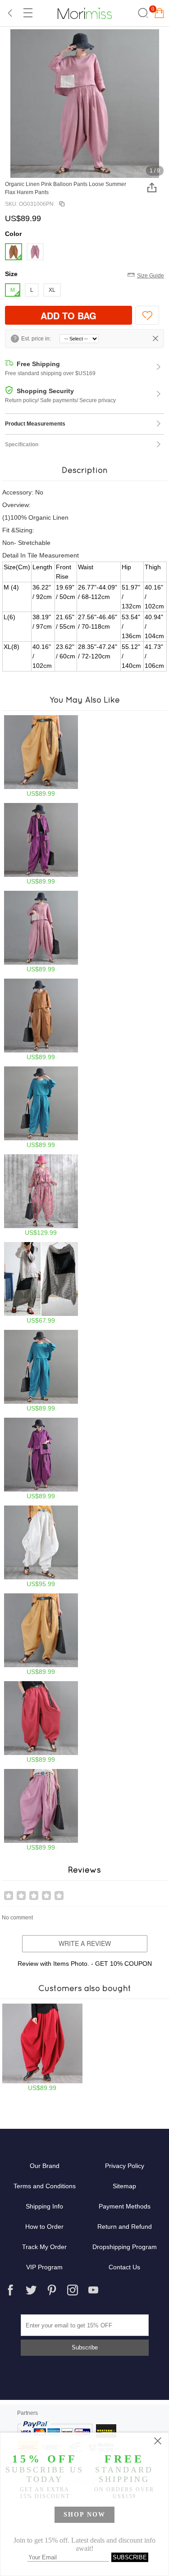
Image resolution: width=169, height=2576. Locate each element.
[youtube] (93, 2290)
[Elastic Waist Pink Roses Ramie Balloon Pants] (41, 1195)
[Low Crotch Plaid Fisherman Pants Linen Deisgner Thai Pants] (41, 1283)
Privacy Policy (125, 2166)
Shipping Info (44, 2206)
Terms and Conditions (45, 2186)
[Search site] (142, 13)
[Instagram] (73, 2290)
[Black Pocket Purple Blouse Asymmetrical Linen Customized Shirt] (41, 844)
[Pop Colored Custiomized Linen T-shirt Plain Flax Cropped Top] (41, 1020)
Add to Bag (69, 315)
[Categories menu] (27, 13)
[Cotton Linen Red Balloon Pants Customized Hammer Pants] (42, 2048)
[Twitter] (31, 2290)
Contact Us (124, 2267)
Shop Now (84, 2515)
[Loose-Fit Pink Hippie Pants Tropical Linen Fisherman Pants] (41, 1810)
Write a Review (85, 1943)
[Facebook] (10, 2290)
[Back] (10, 13)
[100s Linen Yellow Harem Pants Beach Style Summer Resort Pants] (41, 756)
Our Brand (45, 2166)
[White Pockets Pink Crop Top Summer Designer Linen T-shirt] (41, 932)
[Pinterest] (52, 2290)
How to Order (44, 2227)
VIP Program (44, 2267)
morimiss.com (85, 13)
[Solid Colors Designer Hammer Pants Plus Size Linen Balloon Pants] (41, 1107)
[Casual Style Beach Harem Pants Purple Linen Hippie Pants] (41, 1459)
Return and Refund (125, 2227)
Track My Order (44, 2247)
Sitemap (124, 2186)
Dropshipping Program (125, 2247)
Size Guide (151, 276)
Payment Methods (125, 2206)
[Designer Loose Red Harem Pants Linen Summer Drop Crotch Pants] (41, 1722)
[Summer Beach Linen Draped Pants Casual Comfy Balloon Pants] (41, 1547)
